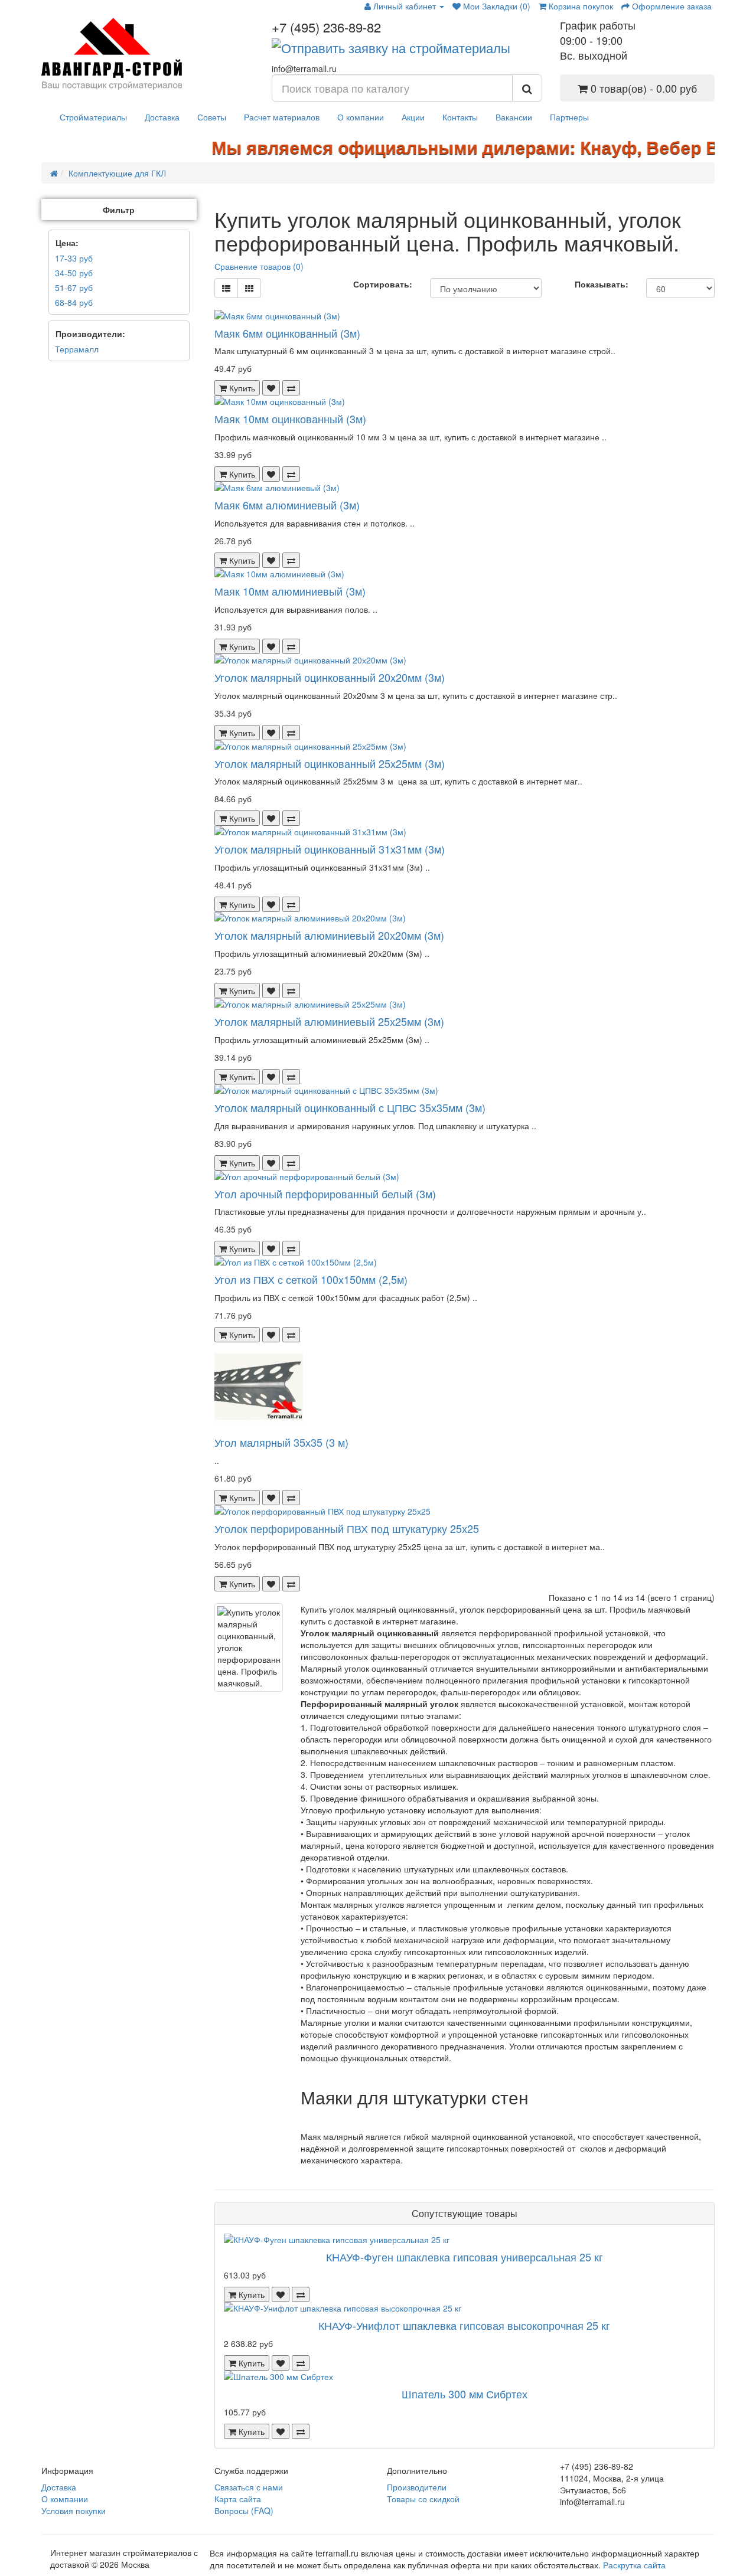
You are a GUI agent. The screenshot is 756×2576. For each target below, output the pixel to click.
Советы (212, 117)
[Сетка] (249, 288)
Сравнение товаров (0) (259, 266)
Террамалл (77, 349)
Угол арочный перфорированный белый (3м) (325, 1194)
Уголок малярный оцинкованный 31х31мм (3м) (330, 849)
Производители (417, 2487)
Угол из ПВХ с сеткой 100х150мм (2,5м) (311, 1279)
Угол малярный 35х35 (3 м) (281, 1442)
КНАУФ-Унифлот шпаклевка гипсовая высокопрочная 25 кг (464, 2325)
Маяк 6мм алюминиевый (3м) (287, 505)
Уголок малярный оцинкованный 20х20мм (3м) (330, 677)
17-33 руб (74, 258)
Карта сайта (238, 2499)
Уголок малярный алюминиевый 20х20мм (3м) (329, 935)
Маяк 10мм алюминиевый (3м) (290, 591)
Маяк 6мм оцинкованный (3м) (287, 333)
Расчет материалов (282, 117)
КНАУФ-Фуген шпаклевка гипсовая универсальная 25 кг (465, 2257)
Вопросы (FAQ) (244, 2510)
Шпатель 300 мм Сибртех (465, 2394)
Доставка (162, 117)
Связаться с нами (249, 2487)
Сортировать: (383, 284)
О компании (361, 117)
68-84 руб (74, 302)
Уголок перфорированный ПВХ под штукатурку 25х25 (347, 1528)
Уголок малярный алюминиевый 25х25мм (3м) (329, 1021)
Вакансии (514, 117)
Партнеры (569, 117)
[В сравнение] (291, 388)
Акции (413, 117)
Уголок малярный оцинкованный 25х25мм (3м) (330, 763)
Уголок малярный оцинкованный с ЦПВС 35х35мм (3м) (350, 1107)
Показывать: (602, 284)
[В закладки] (271, 388)
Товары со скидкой (423, 2499)
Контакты (460, 117)
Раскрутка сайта (634, 2565)
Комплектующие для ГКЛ (117, 173)
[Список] (226, 288)
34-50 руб (74, 273)
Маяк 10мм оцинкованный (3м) (290, 419)
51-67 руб (74, 287)
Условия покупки (74, 2510)
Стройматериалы (93, 117)
